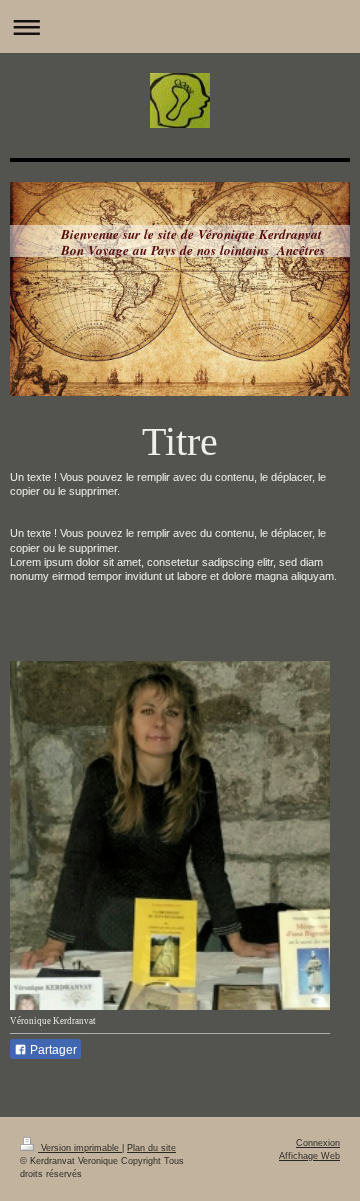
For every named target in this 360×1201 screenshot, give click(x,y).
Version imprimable (80, 1148)
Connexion (318, 1143)
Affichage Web (309, 1156)
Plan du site (151, 1148)
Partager (52, 1050)
